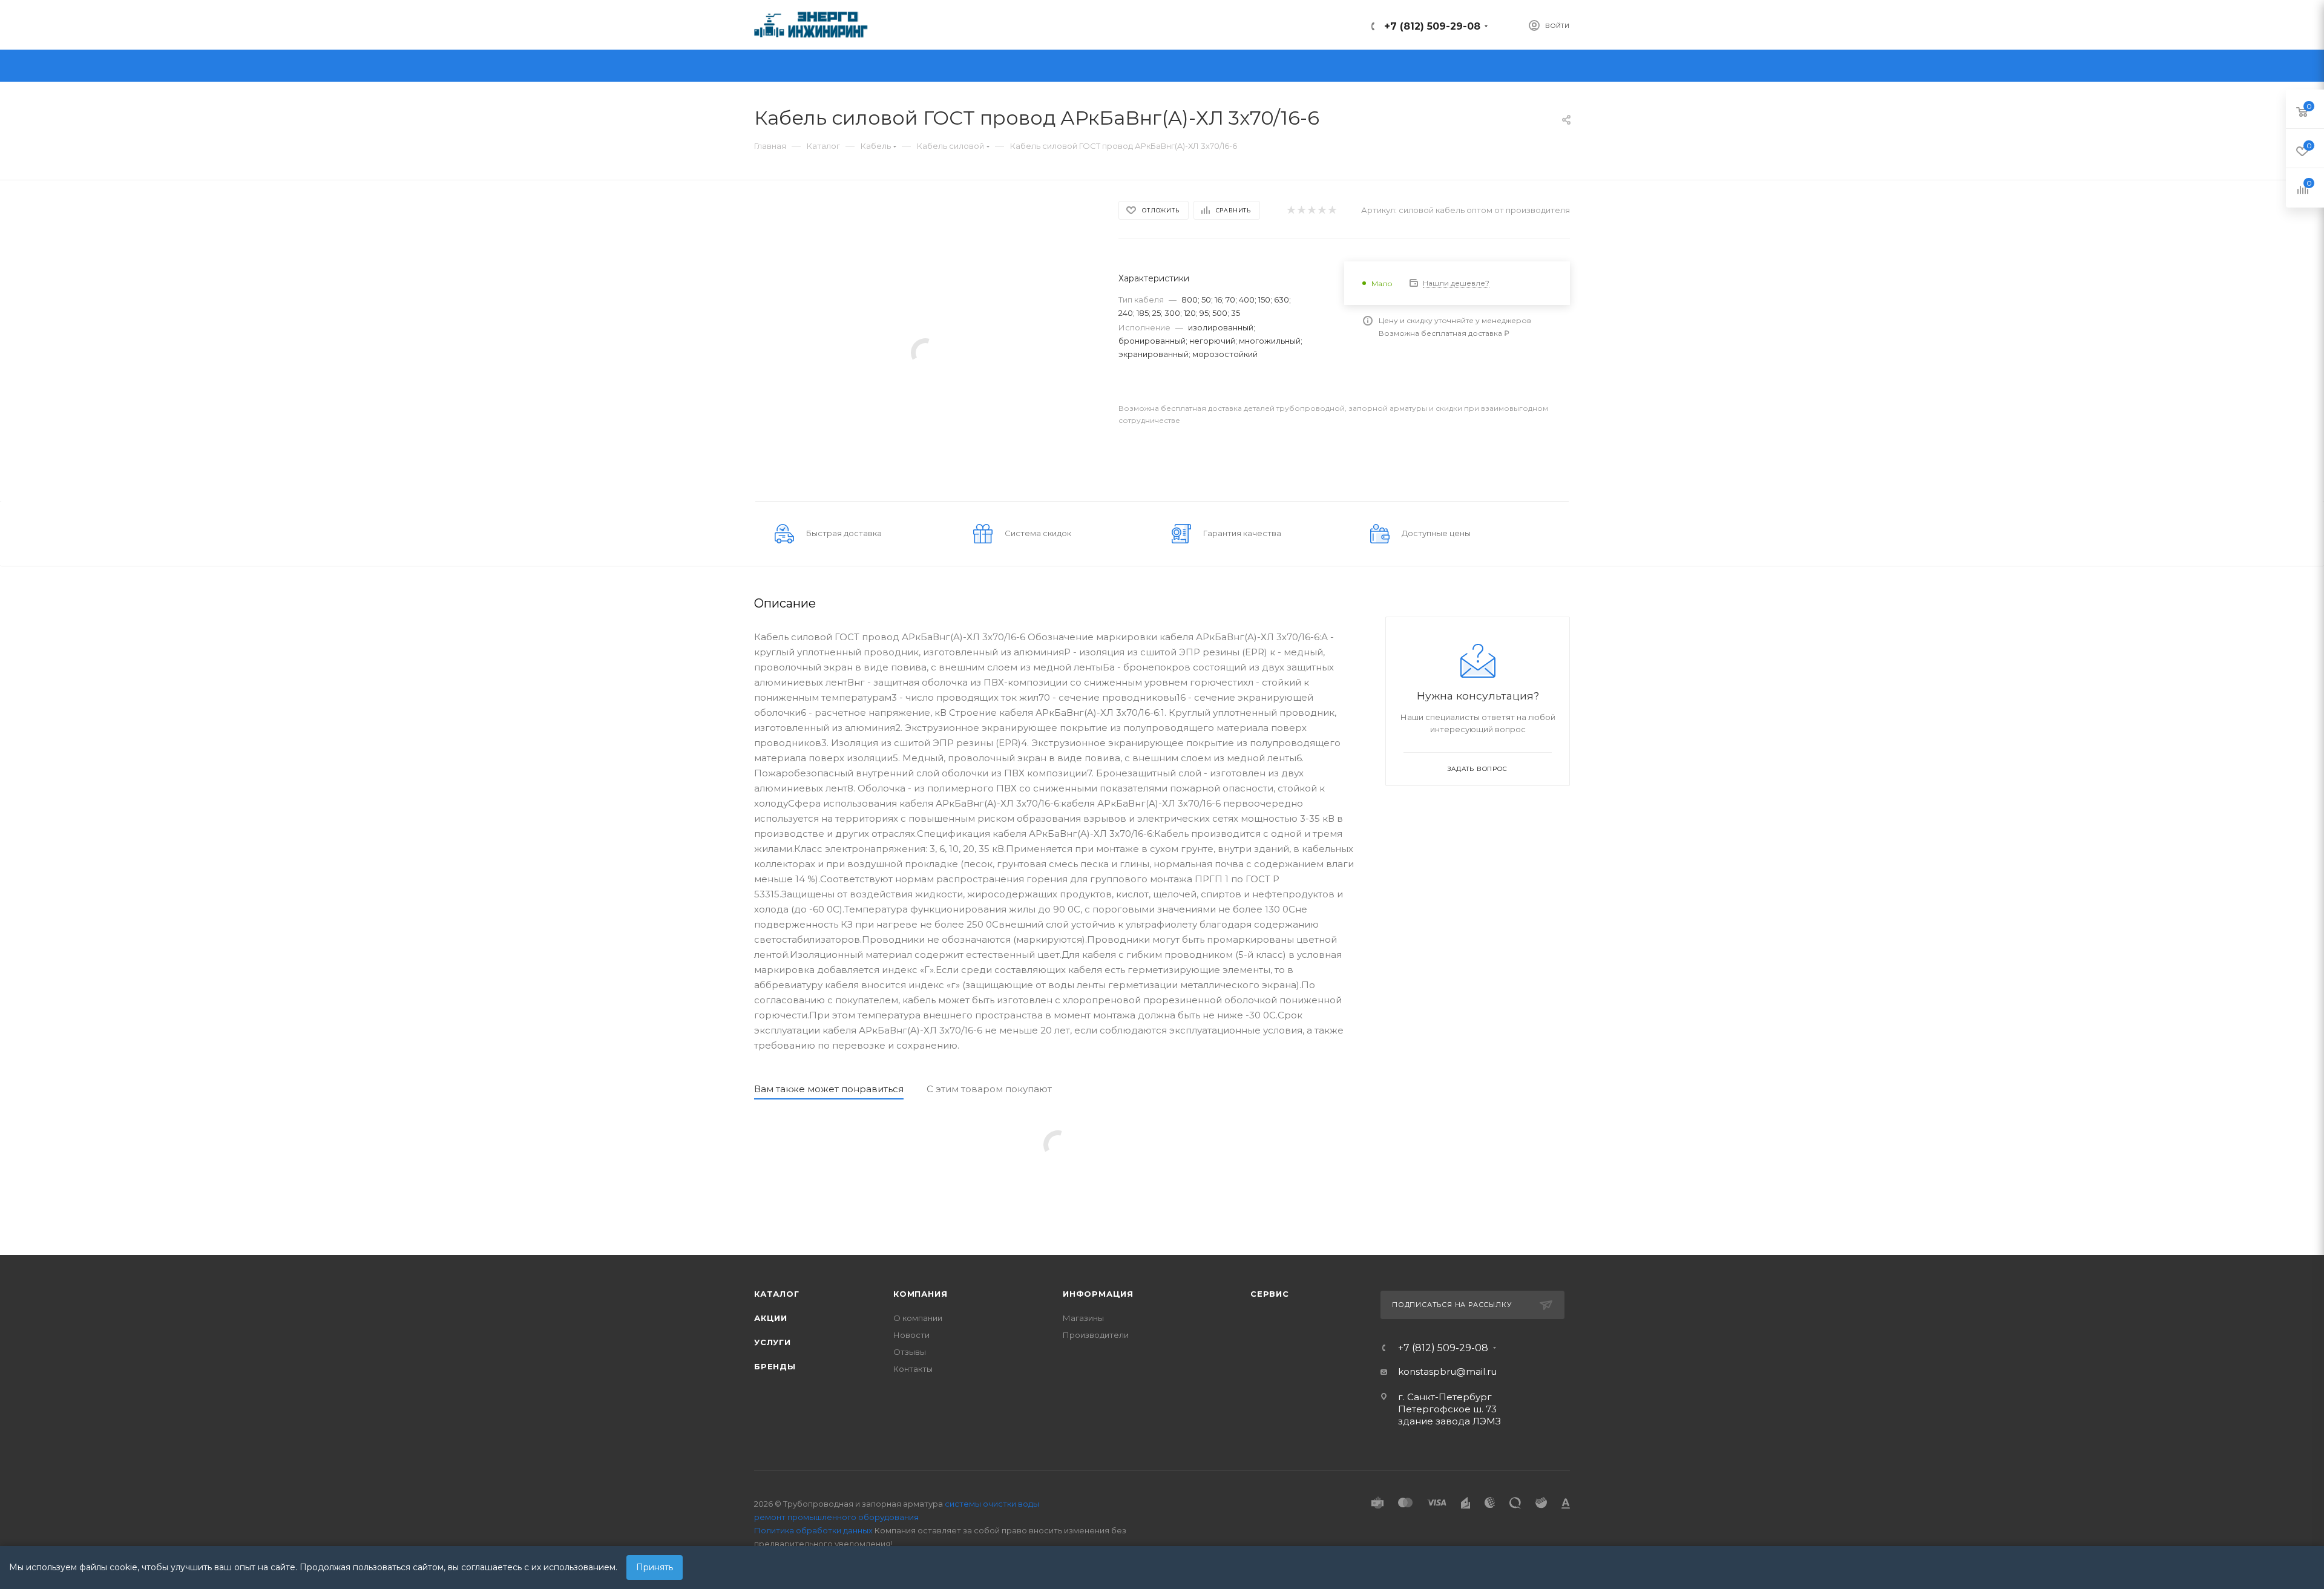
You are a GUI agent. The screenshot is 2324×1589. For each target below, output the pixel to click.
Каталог (777, 1294)
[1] (1291, 210)
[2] (1301, 210)
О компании (918, 1318)
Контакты (913, 1369)
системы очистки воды (992, 1504)
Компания (920, 1294)
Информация (1098, 1294)
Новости (911, 1335)
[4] (1321, 210)
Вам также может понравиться (829, 1089)
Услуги (773, 1342)
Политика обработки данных (813, 1530)
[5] (1332, 210)
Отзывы (910, 1352)
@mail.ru (1476, 1371)
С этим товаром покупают (989, 1089)
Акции (771, 1318)
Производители (1096, 1335)
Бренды (775, 1366)
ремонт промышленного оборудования (836, 1517)
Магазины (1083, 1318)
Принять (655, 1567)
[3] (1311, 210)
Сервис (1270, 1294)
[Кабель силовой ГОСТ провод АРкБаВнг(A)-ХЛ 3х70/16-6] (925, 352)
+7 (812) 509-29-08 (1432, 26)
